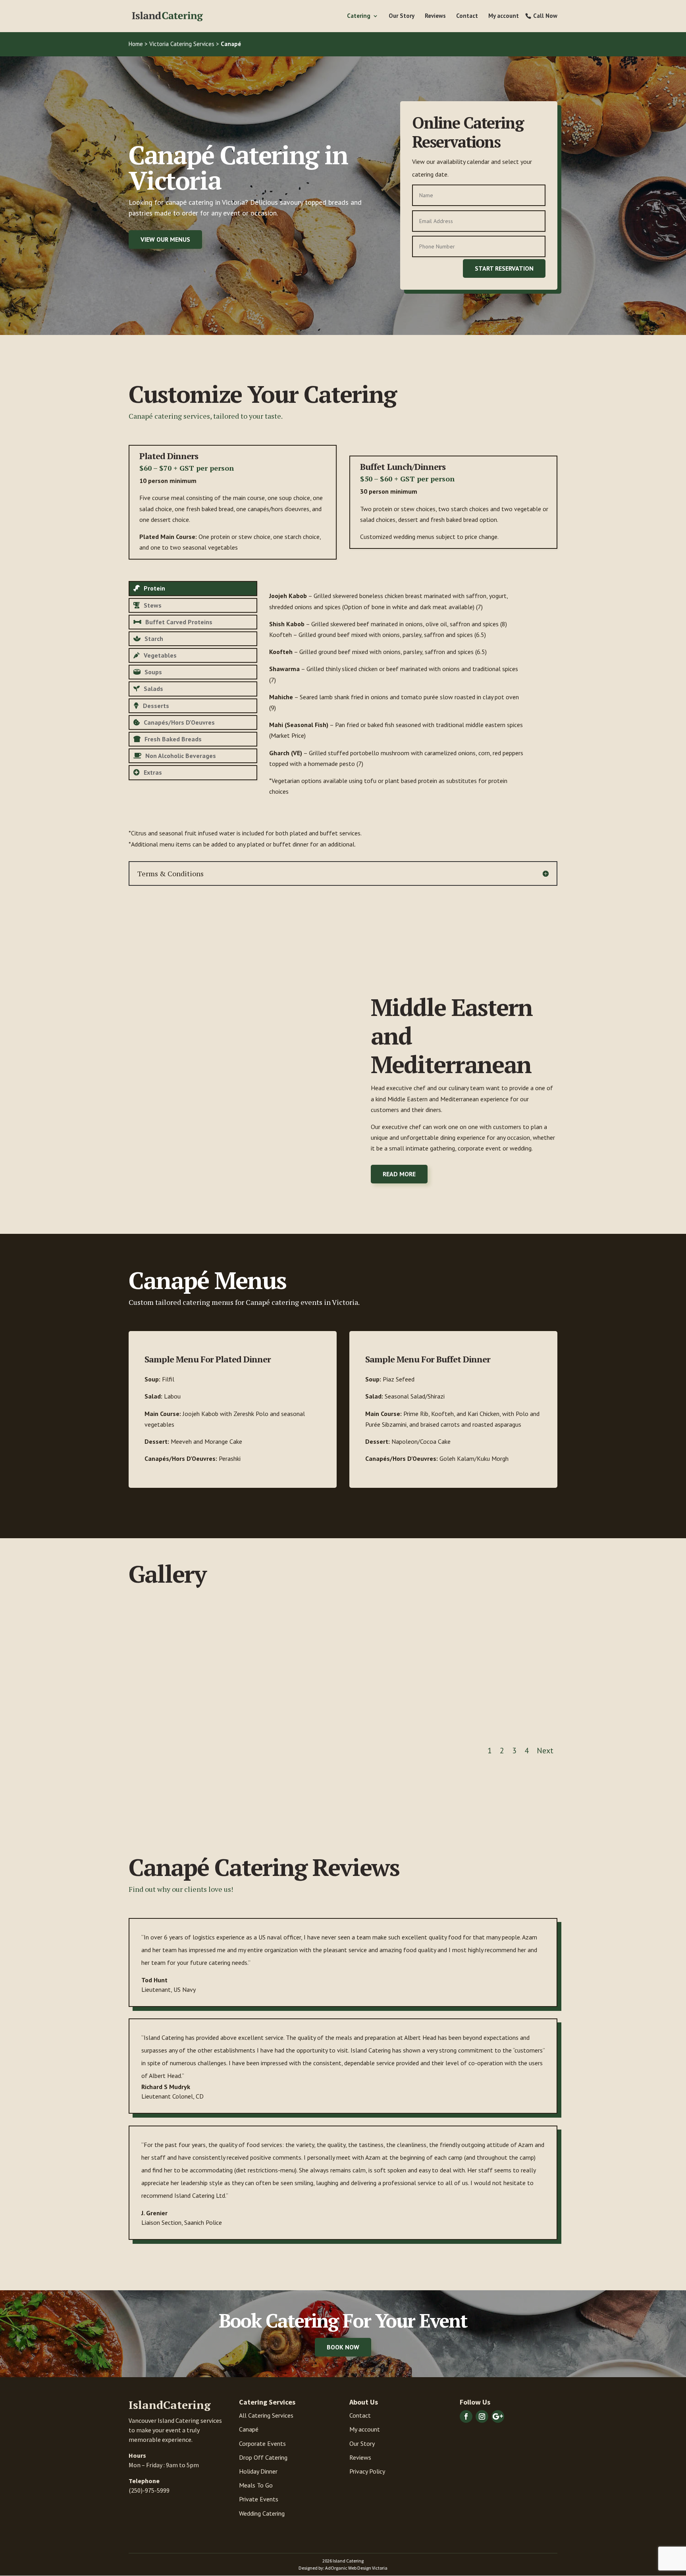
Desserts (156, 706)
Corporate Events (262, 2443)
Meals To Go (256, 2485)
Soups (153, 672)
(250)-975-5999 (149, 2490)
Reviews (435, 16)
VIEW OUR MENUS (165, 239)
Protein (154, 588)
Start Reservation (504, 268)
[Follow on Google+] (498, 2416)
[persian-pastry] (177, 1726)
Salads (153, 689)
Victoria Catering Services (182, 44)
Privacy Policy (367, 2471)
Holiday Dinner (258, 2471)
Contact (467, 16)
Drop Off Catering (263, 2457)
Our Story (402, 16)
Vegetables (160, 655)
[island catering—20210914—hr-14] (398, 1726)
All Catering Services (266, 2415)
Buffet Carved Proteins (179, 622)
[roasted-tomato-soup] (288, 1726)
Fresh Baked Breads (173, 739)
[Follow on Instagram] (482, 2416)
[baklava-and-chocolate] (509, 1726)
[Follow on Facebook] (466, 2416)
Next (545, 1751)
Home (136, 44)
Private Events (259, 2499)
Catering (359, 16)
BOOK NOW (343, 2347)
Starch (154, 639)
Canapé (249, 2429)
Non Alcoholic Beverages (181, 756)
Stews (153, 605)
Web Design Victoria (368, 2568)
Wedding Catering (262, 2513)
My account (504, 16)
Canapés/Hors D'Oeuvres (179, 722)
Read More (399, 1174)
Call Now (545, 16)
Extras (153, 772)
